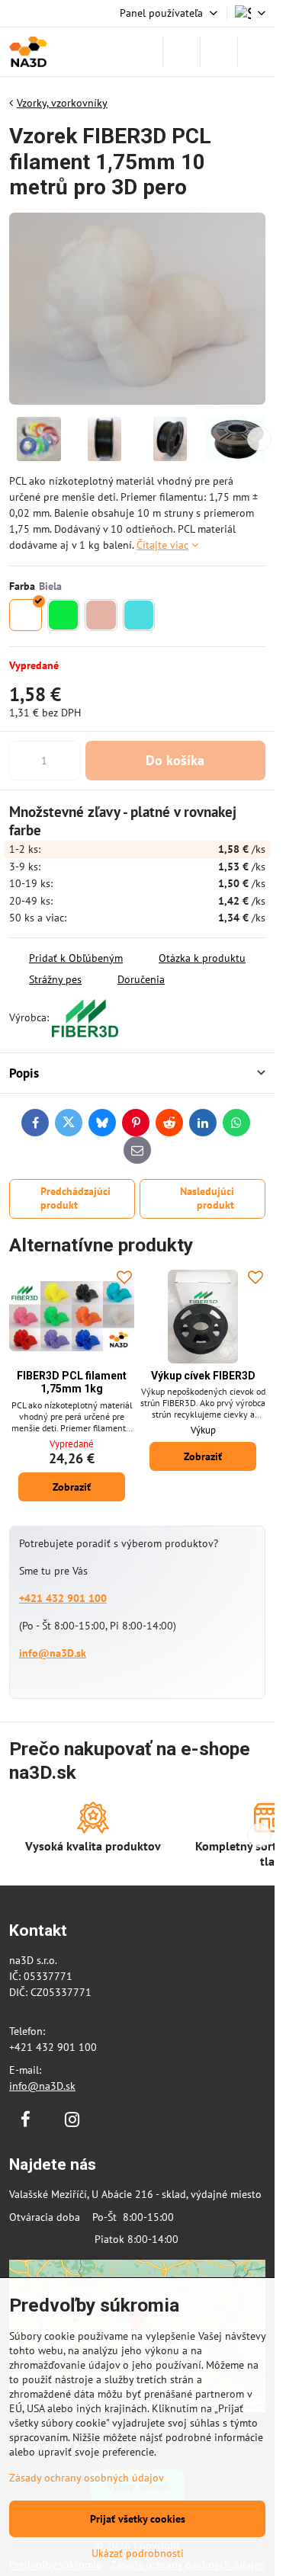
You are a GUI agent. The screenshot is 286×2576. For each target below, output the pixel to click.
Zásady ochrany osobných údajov (87, 2478)
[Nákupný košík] (219, 52)
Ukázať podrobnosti (138, 2553)
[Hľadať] (182, 52)
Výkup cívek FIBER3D (203, 1376)
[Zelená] (64, 615)
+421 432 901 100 (63, 1598)
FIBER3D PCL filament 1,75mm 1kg (72, 1383)
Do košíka (175, 760)
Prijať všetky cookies (138, 2519)
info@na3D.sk (53, 1653)
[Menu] (256, 52)
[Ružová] (101, 615)
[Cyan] (139, 615)
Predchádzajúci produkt (76, 1198)
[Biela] (26, 615)
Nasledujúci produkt (207, 1198)
